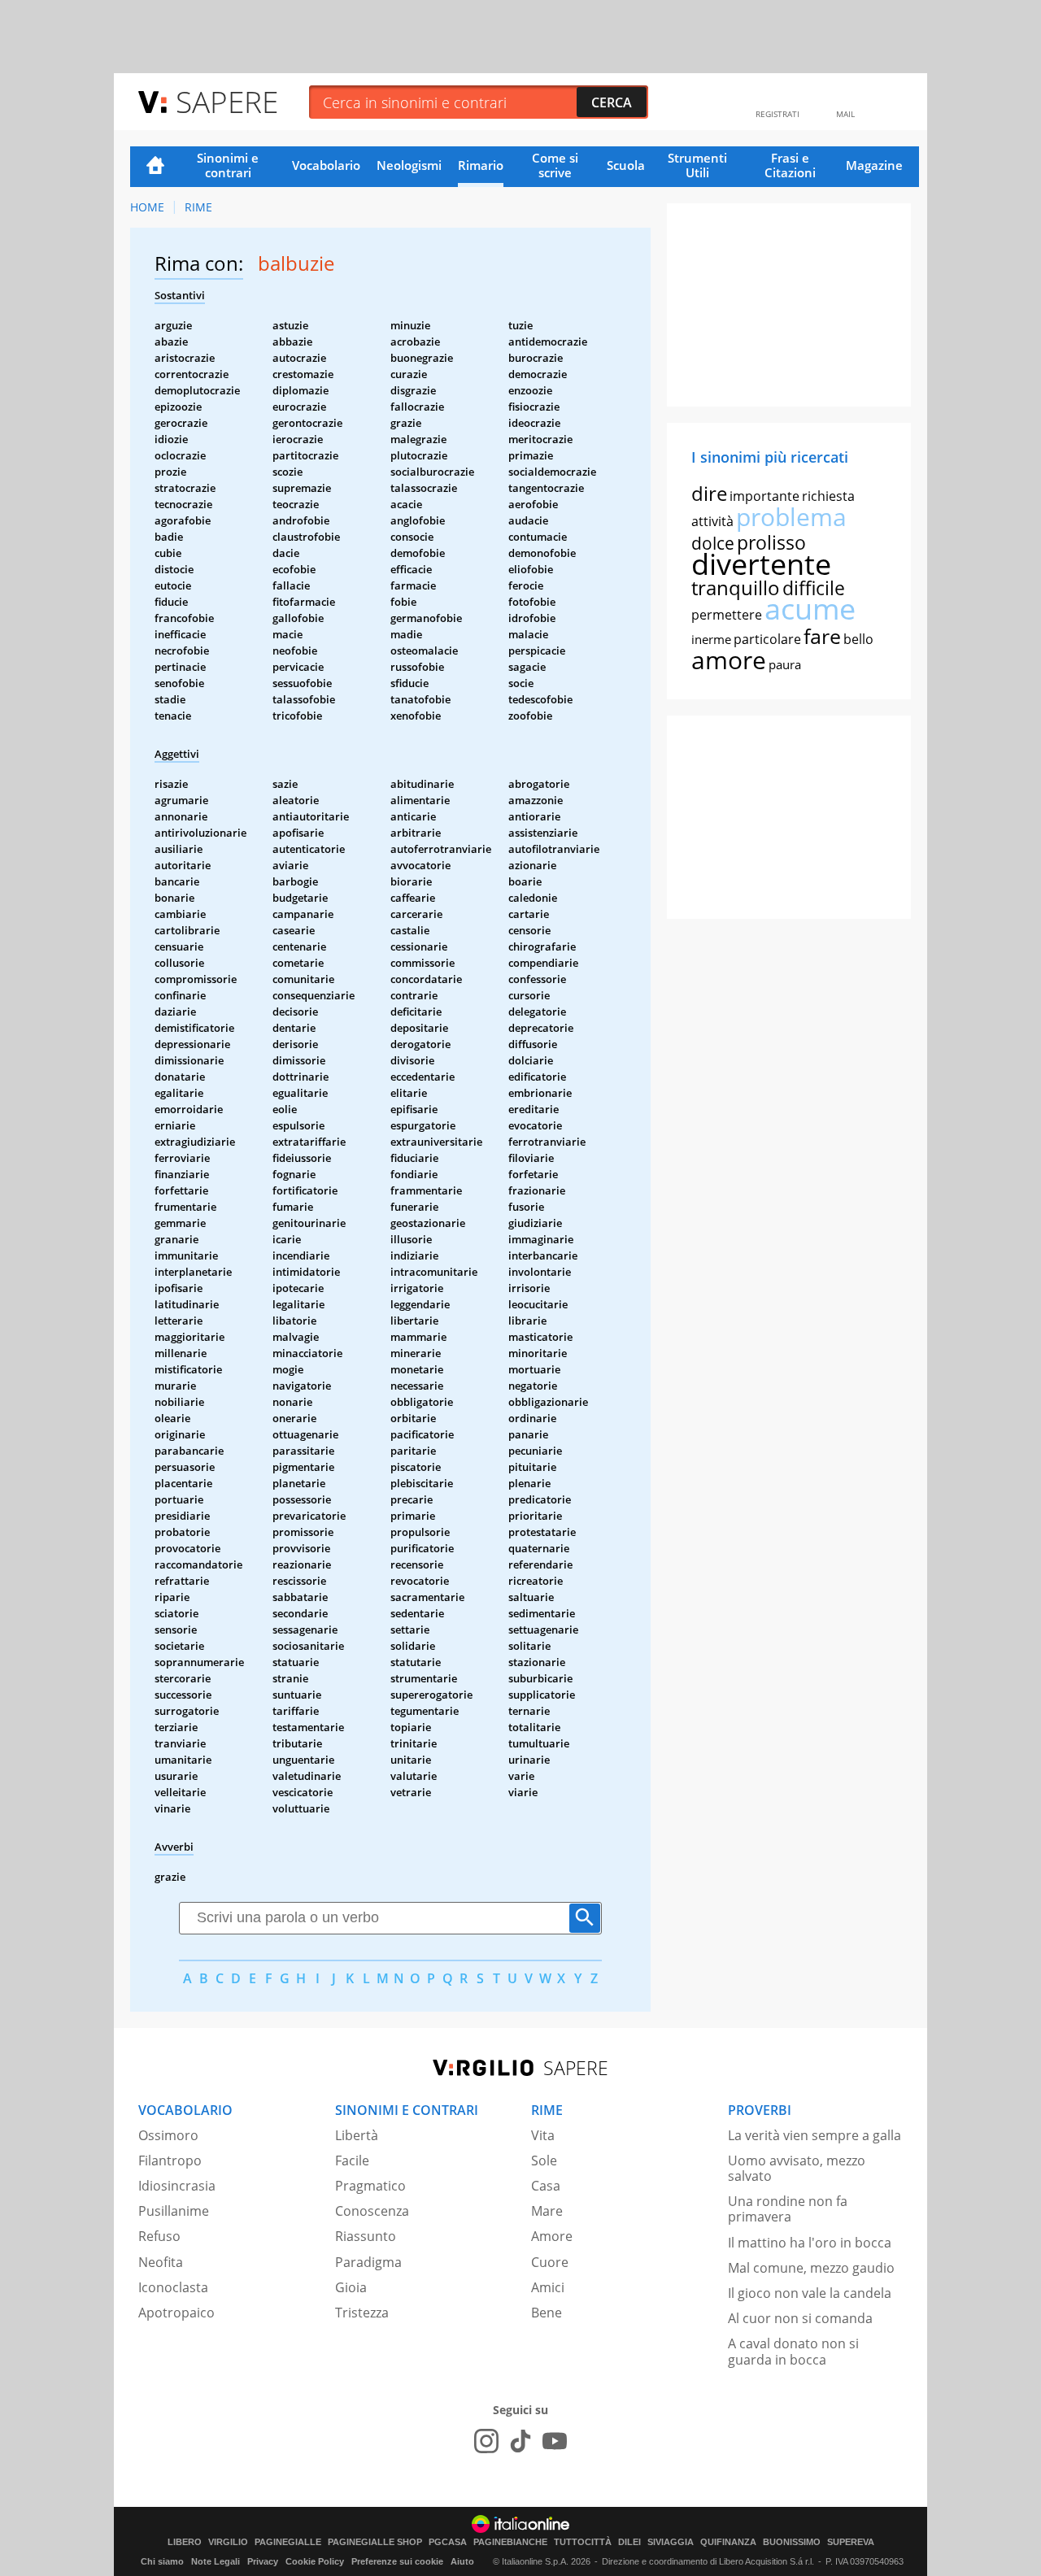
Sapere (227, 101)
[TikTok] (520, 2441)
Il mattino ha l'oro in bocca (810, 2243)
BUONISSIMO (792, 2542)
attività (712, 521)
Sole (544, 2160)
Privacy (263, 2561)
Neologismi (409, 165)
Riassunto (366, 2236)
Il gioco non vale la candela (810, 2293)
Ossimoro (168, 2135)
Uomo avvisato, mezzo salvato (797, 2168)
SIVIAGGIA (671, 2542)
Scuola (626, 165)
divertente (761, 564)
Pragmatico (370, 2186)
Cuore (550, 2262)
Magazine (874, 165)
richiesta (828, 496)
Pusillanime (174, 2211)
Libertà (357, 2135)
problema (791, 517)
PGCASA (448, 2542)
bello (858, 639)
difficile (814, 588)
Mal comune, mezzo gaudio (811, 2268)
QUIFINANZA (728, 2542)
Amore (552, 2236)
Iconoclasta (173, 2287)
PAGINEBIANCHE (510, 2542)
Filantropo (170, 2160)
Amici (548, 2287)
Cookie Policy (315, 2561)
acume (810, 609)
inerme (711, 639)
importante (764, 496)
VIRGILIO (228, 2542)
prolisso (771, 542)
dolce (713, 543)
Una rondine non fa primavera (788, 2209)
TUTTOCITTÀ (583, 2542)
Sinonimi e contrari (228, 165)
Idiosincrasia (177, 2186)
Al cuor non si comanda (800, 2318)
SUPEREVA (851, 2542)
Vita (543, 2135)
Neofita (161, 2262)
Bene (547, 2313)
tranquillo (736, 587)
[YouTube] (555, 2441)
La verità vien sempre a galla (815, 2135)
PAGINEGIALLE (288, 2542)
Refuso (159, 2236)
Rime (198, 207)
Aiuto (462, 2561)
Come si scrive (555, 165)
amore (729, 660)
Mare (547, 2211)
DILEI (629, 2542)
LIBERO (185, 2542)
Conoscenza (372, 2211)
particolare (767, 639)
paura (785, 664)
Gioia (351, 2287)
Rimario (481, 165)
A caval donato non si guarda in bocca (793, 2351)
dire (709, 493)
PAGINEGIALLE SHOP (375, 2542)
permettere (727, 615)
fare (822, 636)
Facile (352, 2160)
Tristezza (362, 2313)
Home (155, 167)
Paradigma (368, 2262)
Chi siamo (162, 2561)
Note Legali (216, 2561)
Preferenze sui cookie (397, 2561)
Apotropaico (176, 2313)
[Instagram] (486, 2441)
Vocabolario (326, 165)
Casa (546, 2186)
